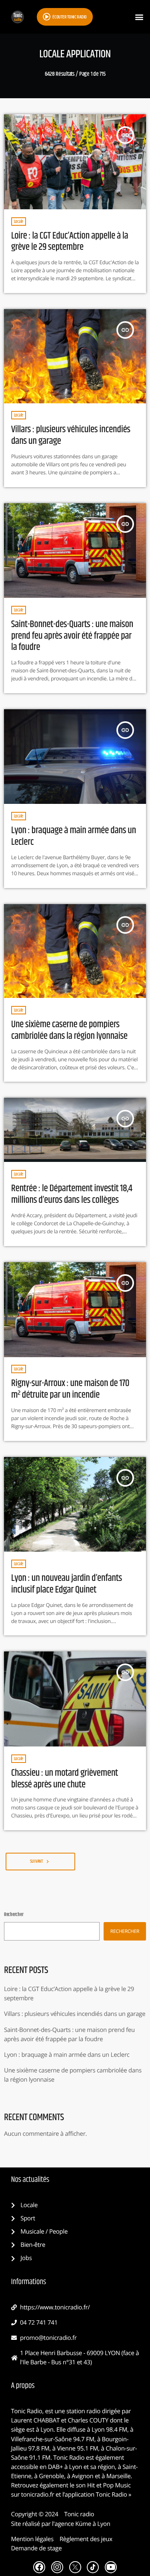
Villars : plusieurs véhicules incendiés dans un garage (71, 435)
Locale (19, 222)
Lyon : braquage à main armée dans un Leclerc (74, 836)
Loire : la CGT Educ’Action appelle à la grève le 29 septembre (70, 242)
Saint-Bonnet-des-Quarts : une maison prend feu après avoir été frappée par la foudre (72, 636)
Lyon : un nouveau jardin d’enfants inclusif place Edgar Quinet (67, 1584)
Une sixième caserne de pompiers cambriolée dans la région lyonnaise (69, 1030)
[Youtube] (111, 2567)
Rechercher (14, 1915)
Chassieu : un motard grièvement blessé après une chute (65, 1779)
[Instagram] (57, 2567)
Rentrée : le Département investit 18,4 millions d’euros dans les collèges (72, 1194)
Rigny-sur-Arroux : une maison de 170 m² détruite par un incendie (70, 1389)
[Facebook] (39, 2567)
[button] (139, 17)
